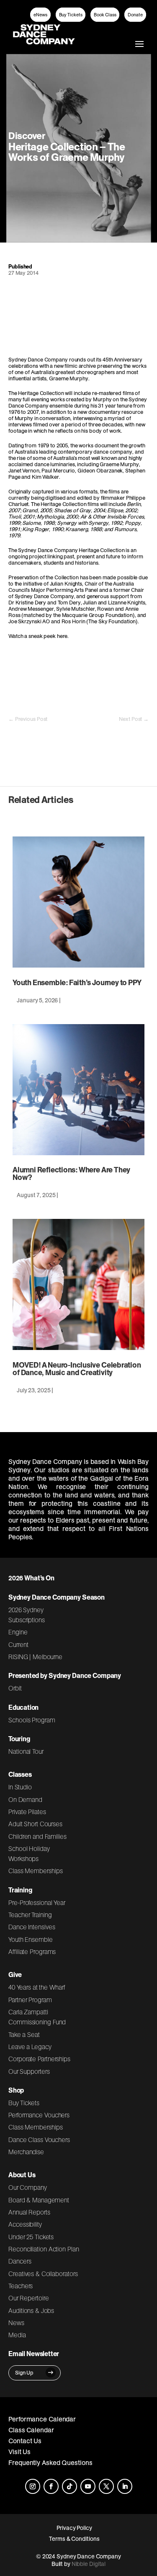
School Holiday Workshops (29, 1853)
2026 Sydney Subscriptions (27, 1615)
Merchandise (26, 2152)
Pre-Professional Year (37, 1902)
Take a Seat (24, 2034)
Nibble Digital (89, 2564)
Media (17, 2335)
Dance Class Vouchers (39, 2140)
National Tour (26, 1751)
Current (18, 1644)
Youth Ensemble (31, 1939)
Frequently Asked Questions (50, 2462)
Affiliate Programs (32, 1951)
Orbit (15, 1688)
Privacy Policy (74, 2528)
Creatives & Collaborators (43, 2274)
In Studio (20, 1787)
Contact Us (25, 2441)
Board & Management (39, 2200)
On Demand (25, 1799)
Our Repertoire (29, 2298)
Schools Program (32, 1720)
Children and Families (37, 1836)
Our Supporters (29, 2071)
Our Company (28, 2187)
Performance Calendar (42, 2419)
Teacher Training (30, 1915)
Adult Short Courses (35, 1824)
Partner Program (30, 2000)
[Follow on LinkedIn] (125, 2486)
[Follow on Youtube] (88, 2486)
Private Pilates (27, 1812)
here (62, 636)
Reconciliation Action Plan (44, 2249)
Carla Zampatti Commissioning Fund (37, 2017)
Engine (18, 1632)
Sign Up (24, 2373)
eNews (40, 15)
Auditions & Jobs (31, 2310)
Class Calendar (31, 2430)
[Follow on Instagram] (33, 2486)
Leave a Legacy (30, 2047)
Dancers (20, 2261)
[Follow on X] (106, 2486)
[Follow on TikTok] (69, 2486)
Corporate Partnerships (39, 2059)
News (16, 2323)
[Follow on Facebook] (51, 2486)
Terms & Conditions (74, 2539)
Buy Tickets (71, 15)
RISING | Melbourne (35, 1657)
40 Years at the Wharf (37, 1987)
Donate (135, 15)
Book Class (105, 15)
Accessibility (25, 2224)
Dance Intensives (32, 1927)
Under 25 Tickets (31, 2237)
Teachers (21, 2286)
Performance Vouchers (39, 2115)
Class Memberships (35, 1871)
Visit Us (19, 2452)
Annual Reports (29, 2212)
